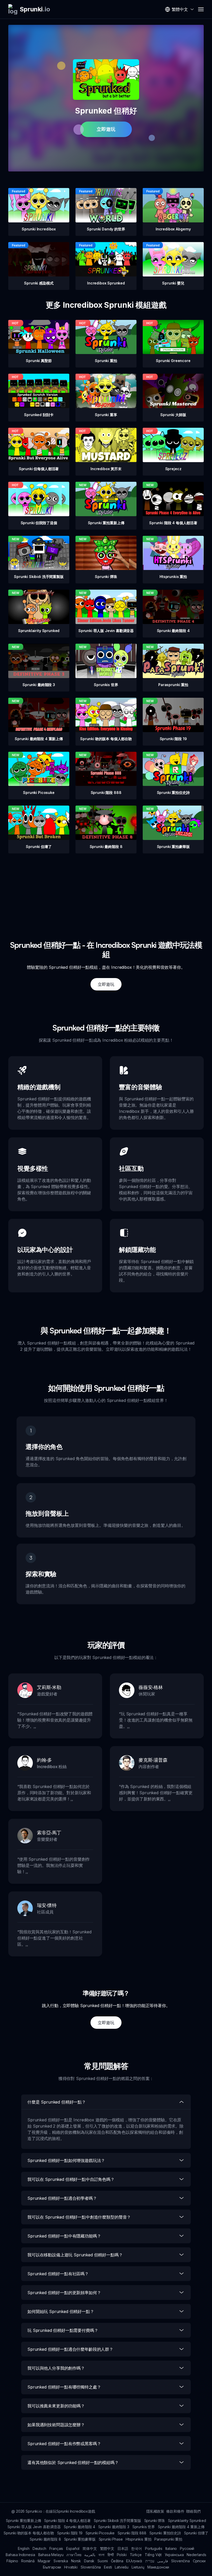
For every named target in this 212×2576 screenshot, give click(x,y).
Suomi (103, 2561)
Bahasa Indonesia (20, 2555)
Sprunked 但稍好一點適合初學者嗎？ (62, 2198)
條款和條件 (175, 2511)
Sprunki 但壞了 (196, 2533)
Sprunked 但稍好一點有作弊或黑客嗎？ (64, 2444)
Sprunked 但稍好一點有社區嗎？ (58, 2274)
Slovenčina (180, 2561)
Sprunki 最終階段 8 (45, 2539)
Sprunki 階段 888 (132, 2533)
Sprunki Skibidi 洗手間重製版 (117, 2521)
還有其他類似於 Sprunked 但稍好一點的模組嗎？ (73, 2462)
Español (73, 2548)
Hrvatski (71, 2567)
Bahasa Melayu (51, 2555)
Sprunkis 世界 (144, 2527)
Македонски (158, 2567)
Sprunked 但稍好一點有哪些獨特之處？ (64, 2387)
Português (154, 2548)
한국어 (137, 2548)
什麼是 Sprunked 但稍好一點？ (57, 2102)
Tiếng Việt (153, 2555)
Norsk (76, 2561)
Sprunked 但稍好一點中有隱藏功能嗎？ (64, 2236)
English (24, 2548)
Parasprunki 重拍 (168, 2539)
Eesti (108, 2567)
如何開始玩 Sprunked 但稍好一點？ (61, 2311)
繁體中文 (107, 2548)
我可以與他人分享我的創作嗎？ (56, 2368)
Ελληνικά (134, 2561)
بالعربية (90, 2555)
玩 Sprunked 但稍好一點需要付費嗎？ (63, 2330)
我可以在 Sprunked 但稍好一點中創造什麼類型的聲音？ (79, 2217)
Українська (174, 2555)
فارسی (163, 2561)
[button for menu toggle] (201, 9)
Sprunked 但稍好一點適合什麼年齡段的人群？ (70, 2349)
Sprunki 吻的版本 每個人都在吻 (29, 2533)
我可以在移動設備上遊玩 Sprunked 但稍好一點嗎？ (75, 2255)
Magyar (44, 2561)
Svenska (61, 2561)
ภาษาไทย (74, 2555)
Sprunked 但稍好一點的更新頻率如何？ (64, 2293)
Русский (187, 2548)
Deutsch (39, 2548)
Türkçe (136, 2555)
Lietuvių (138, 2567)
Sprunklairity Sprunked (187, 2521)
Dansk (89, 2561)
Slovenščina (91, 2567)
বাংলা (101, 2555)
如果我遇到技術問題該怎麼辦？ (56, 2425)
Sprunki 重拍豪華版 (80, 2539)
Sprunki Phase (111, 2539)
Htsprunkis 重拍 (138, 2539)
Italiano (171, 2548)
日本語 (123, 2548)
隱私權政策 (155, 2511)
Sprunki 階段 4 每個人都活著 (67, 2521)
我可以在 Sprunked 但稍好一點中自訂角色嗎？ (71, 2179)
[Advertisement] (106, 890)
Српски (199, 2561)
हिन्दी (111, 2555)
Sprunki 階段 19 (70, 2533)
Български (52, 2567)
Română (28, 2561)
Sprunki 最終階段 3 (114, 2527)
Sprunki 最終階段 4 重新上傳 (181, 2527)
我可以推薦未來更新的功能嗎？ (56, 2406)
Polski (122, 2555)
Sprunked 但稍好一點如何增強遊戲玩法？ (66, 2160)
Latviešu (122, 2567)
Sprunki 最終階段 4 (79, 2527)
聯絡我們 (193, 2511)
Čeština (117, 2561)
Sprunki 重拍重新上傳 (24, 2521)
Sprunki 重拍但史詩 (165, 2533)
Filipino (12, 2561)
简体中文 (90, 2548)
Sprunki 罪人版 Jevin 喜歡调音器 (34, 2527)
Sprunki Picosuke (100, 2533)
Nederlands (196, 2555)
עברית (150, 2561)
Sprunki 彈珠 (155, 2521)
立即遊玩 (106, 129)
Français (56, 2548)
